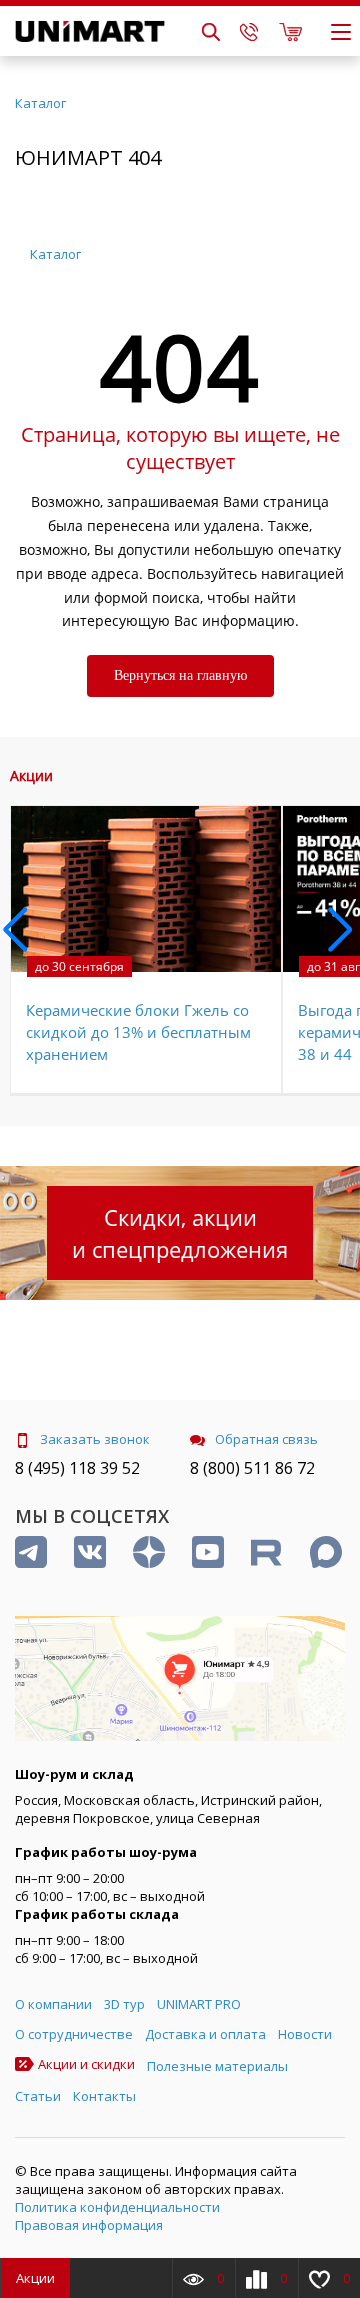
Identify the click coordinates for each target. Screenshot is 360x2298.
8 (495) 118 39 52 (77, 1468)
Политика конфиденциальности (117, 2207)
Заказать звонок (95, 1439)
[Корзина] (290, 31)
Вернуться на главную (180, 675)
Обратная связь (266, 1439)
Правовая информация (89, 2225)
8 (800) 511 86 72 (252, 1468)
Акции (35, 2278)
